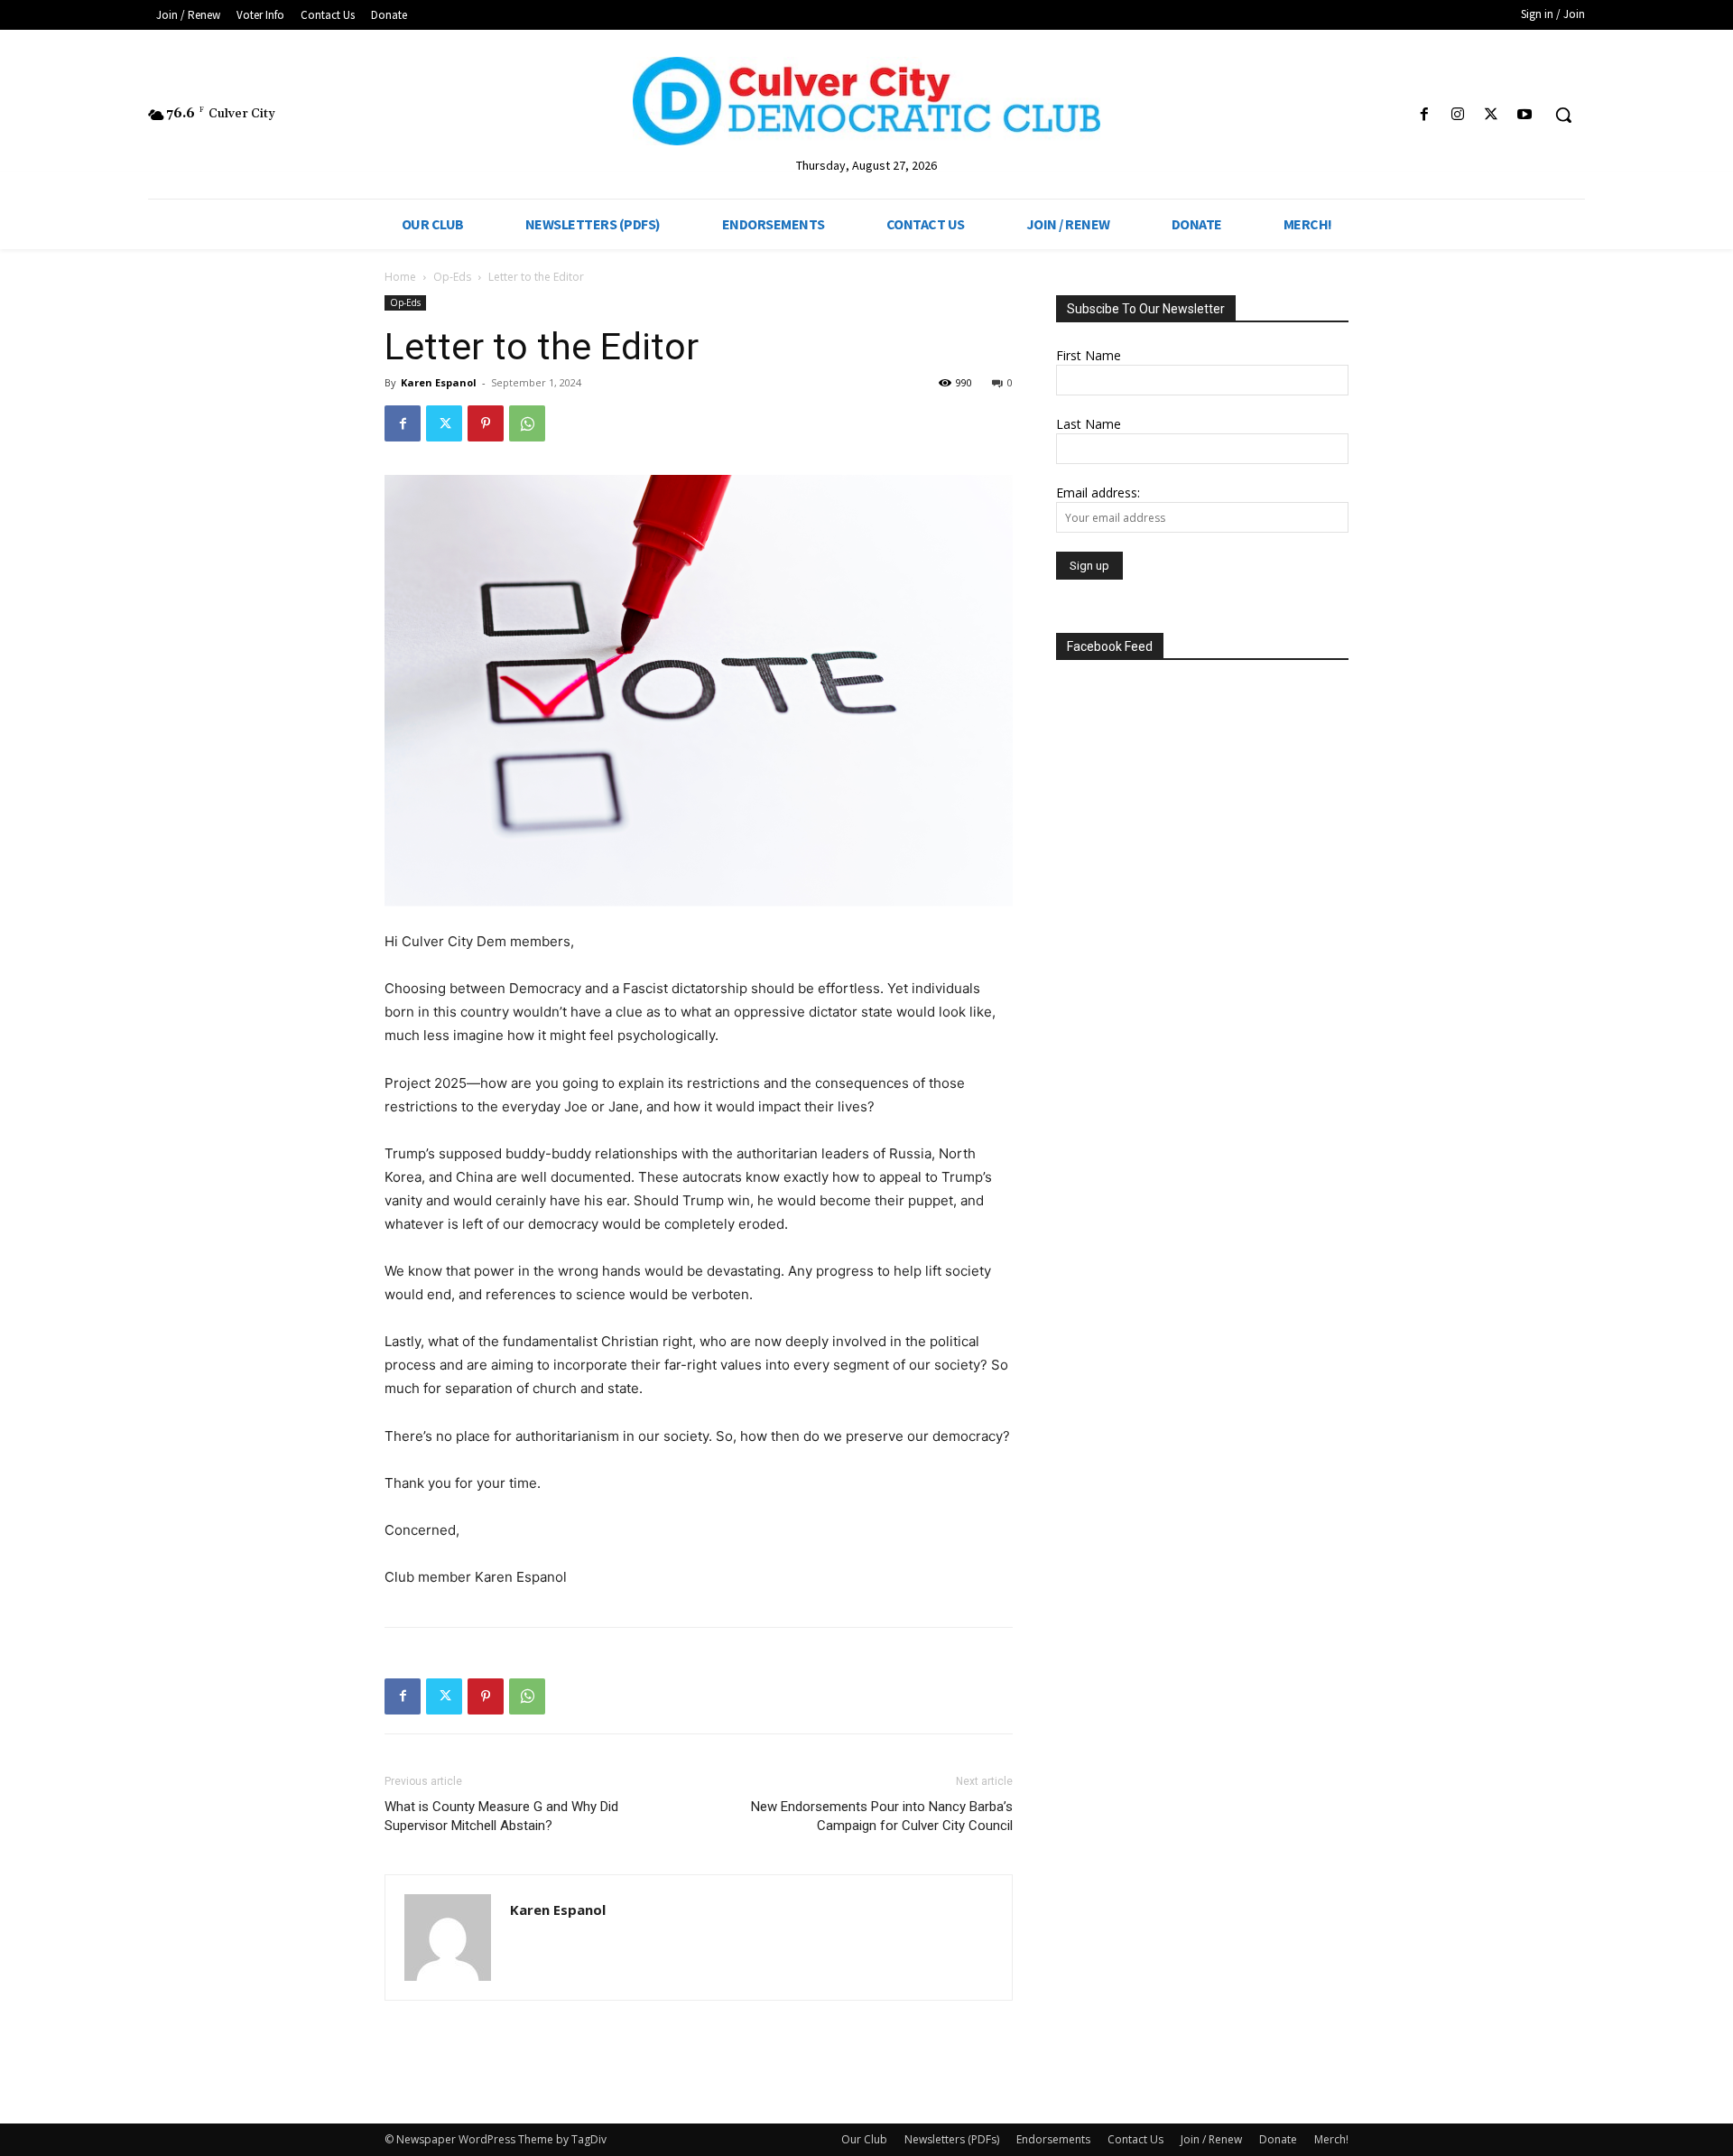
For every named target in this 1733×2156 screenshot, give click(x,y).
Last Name (1089, 424)
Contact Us (1135, 2139)
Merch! (1331, 2139)
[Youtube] (1525, 115)
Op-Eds (452, 277)
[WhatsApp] (527, 423)
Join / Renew (1211, 2139)
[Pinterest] (486, 423)
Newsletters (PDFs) (952, 2139)
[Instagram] (1457, 115)
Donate (1278, 2139)
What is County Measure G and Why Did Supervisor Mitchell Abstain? (501, 1816)
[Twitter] (1492, 115)
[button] (1563, 115)
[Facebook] (1424, 115)
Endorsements (1053, 2139)
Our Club (864, 2139)
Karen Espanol (439, 382)
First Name (1089, 355)
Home (400, 277)
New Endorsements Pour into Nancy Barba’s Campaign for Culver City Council (882, 1816)
